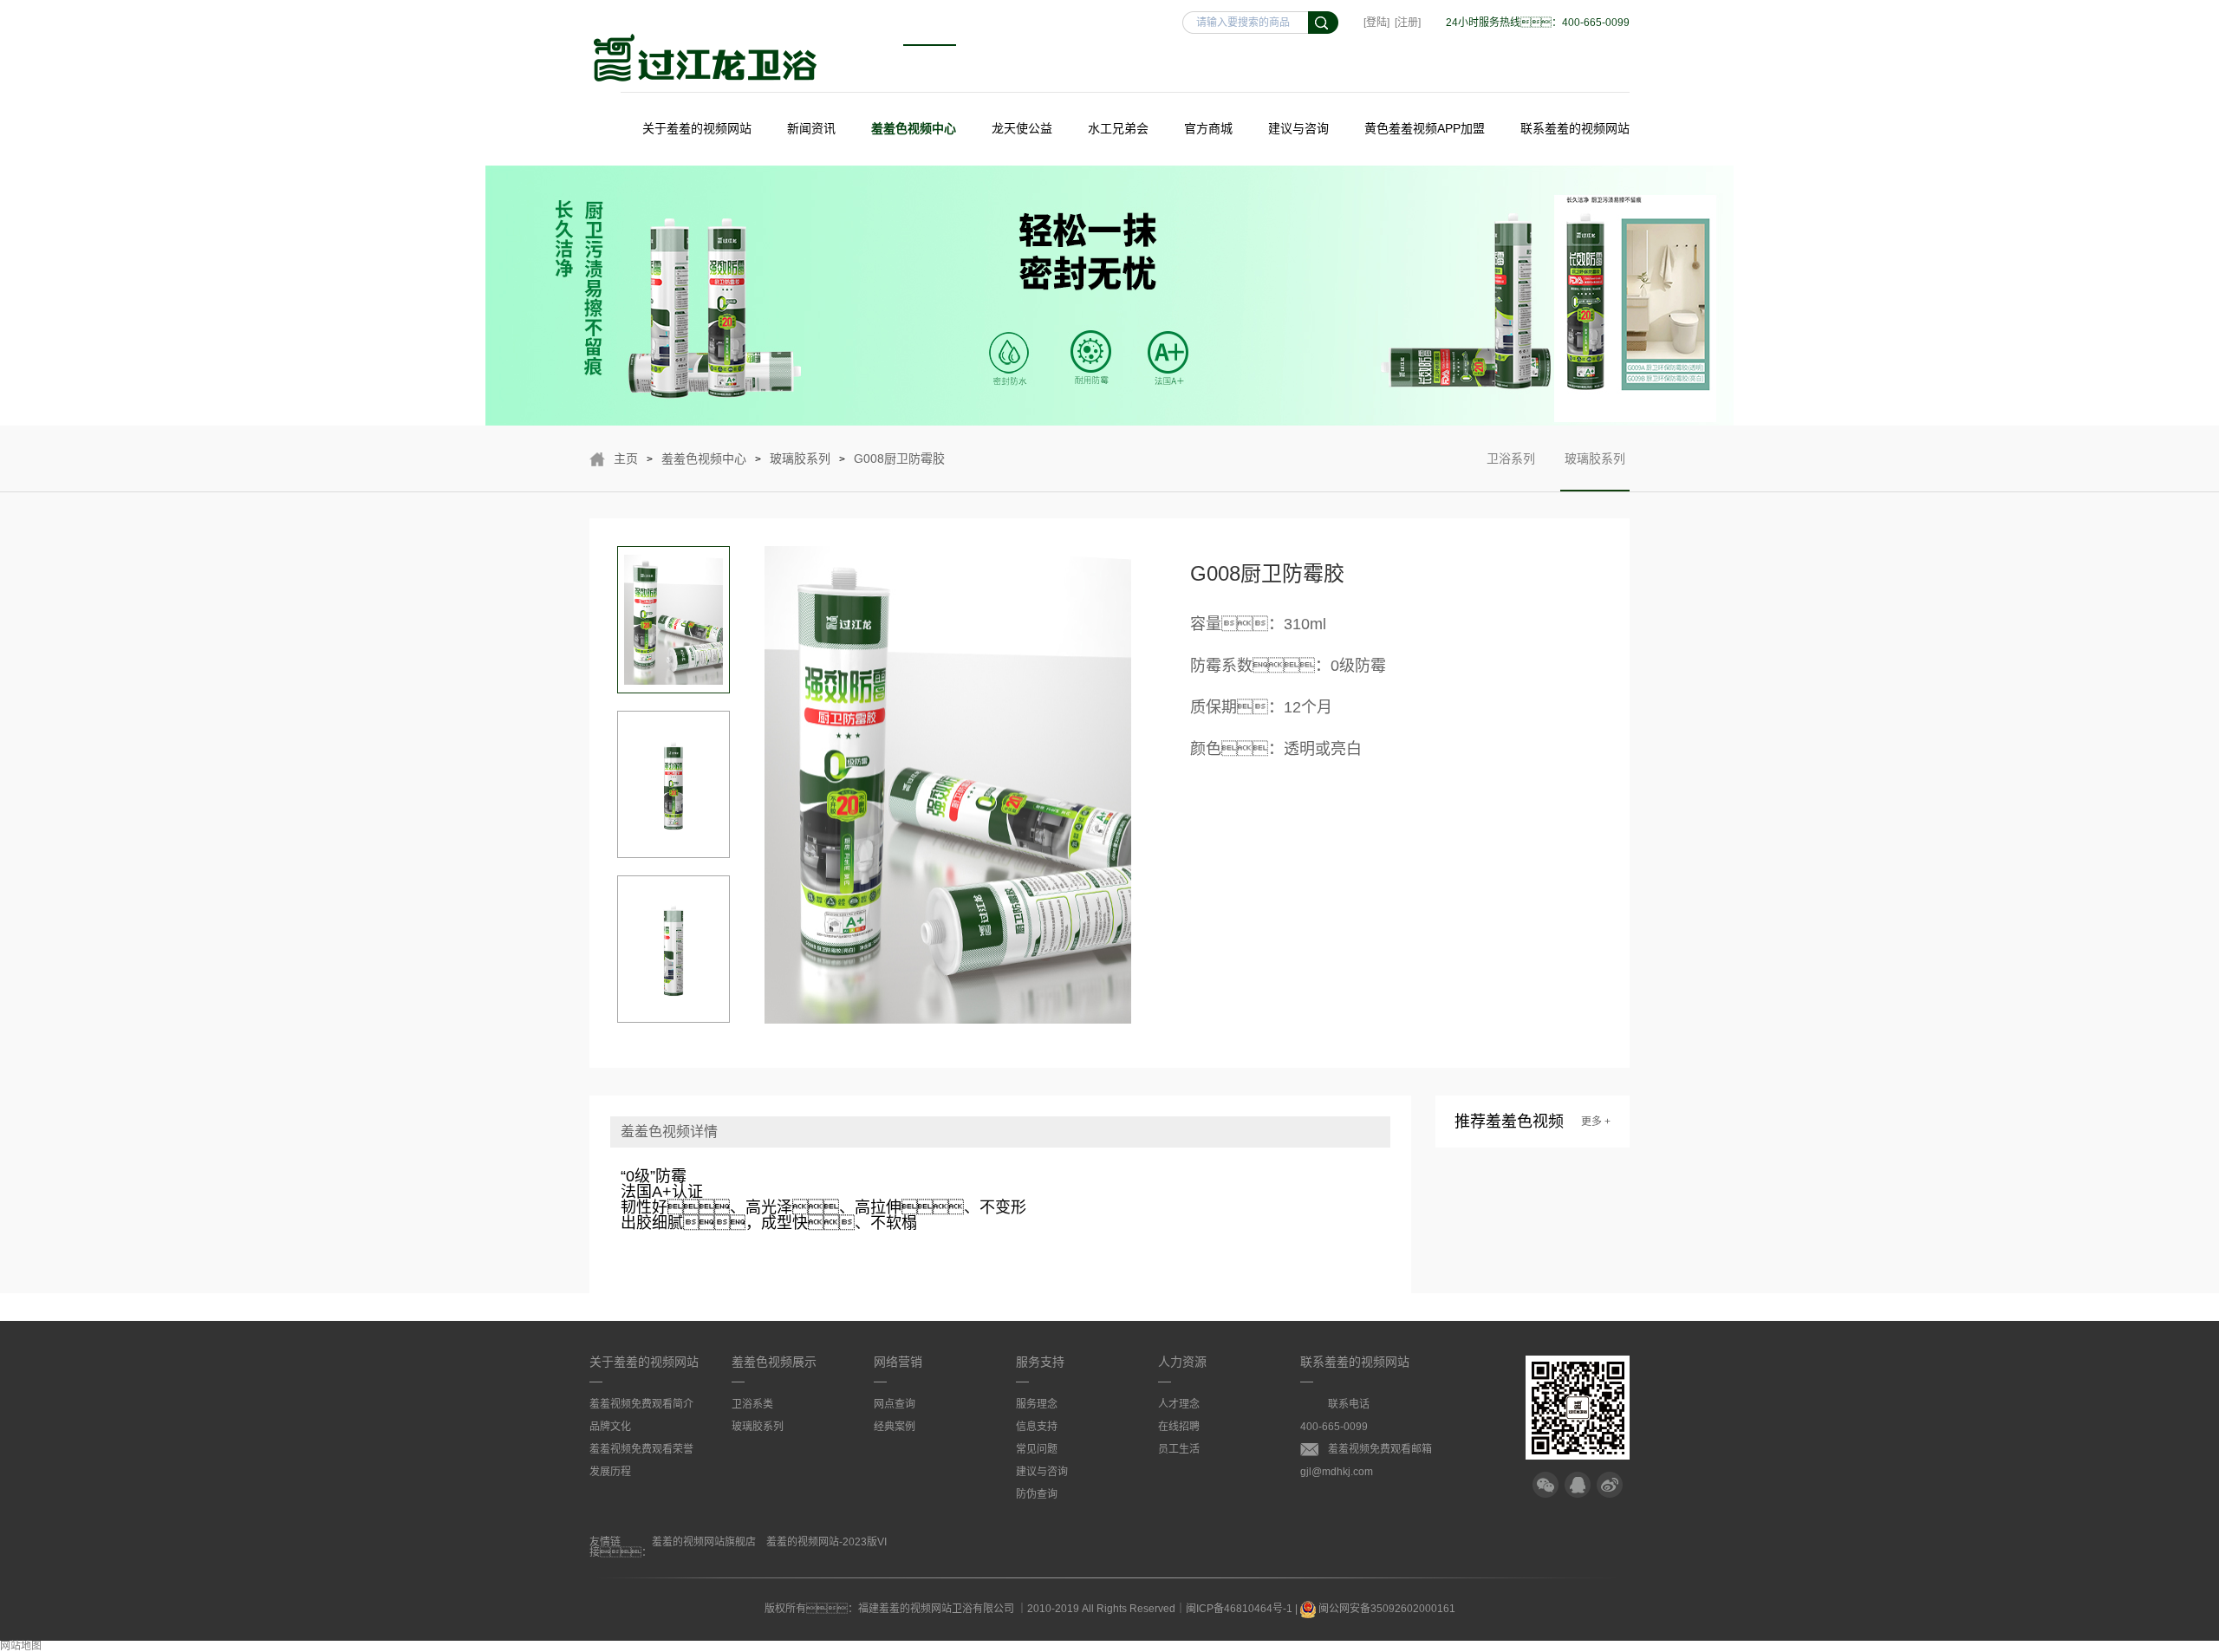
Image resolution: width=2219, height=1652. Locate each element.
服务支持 (1040, 1362)
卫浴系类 (752, 1404)
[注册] (1408, 23)
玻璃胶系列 (800, 459)
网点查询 (895, 1404)
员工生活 (1179, 1449)
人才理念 (1179, 1404)
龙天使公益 (1022, 128)
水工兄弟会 (1118, 128)
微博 (1610, 1485)
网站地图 (21, 1646)
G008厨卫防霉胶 (899, 459)
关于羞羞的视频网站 (697, 128)
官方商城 (1208, 128)
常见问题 (1037, 1449)
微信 (1545, 1485)
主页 (626, 459)
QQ (1578, 1485)
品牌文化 (610, 1427)
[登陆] (1376, 23)
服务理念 (1037, 1404)
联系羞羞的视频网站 (1575, 128)
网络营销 (898, 1362)
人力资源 (1182, 1362)
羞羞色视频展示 (774, 1362)
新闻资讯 (811, 128)
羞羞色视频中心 (914, 128)
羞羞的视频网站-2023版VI (826, 1542)
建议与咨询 (1298, 128)
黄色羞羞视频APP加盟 (1425, 128)
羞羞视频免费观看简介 (641, 1404)
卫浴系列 (1511, 459)
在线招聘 (1179, 1427)
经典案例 (895, 1427)
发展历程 (610, 1472)
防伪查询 (1037, 1494)
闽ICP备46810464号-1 (1239, 1609)
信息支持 (1037, 1427)
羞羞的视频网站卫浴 (706, 58)
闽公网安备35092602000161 (1386, 1609)
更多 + (1596, 1122)
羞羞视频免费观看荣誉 (641, 1449)
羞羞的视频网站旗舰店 (704, 1542)
